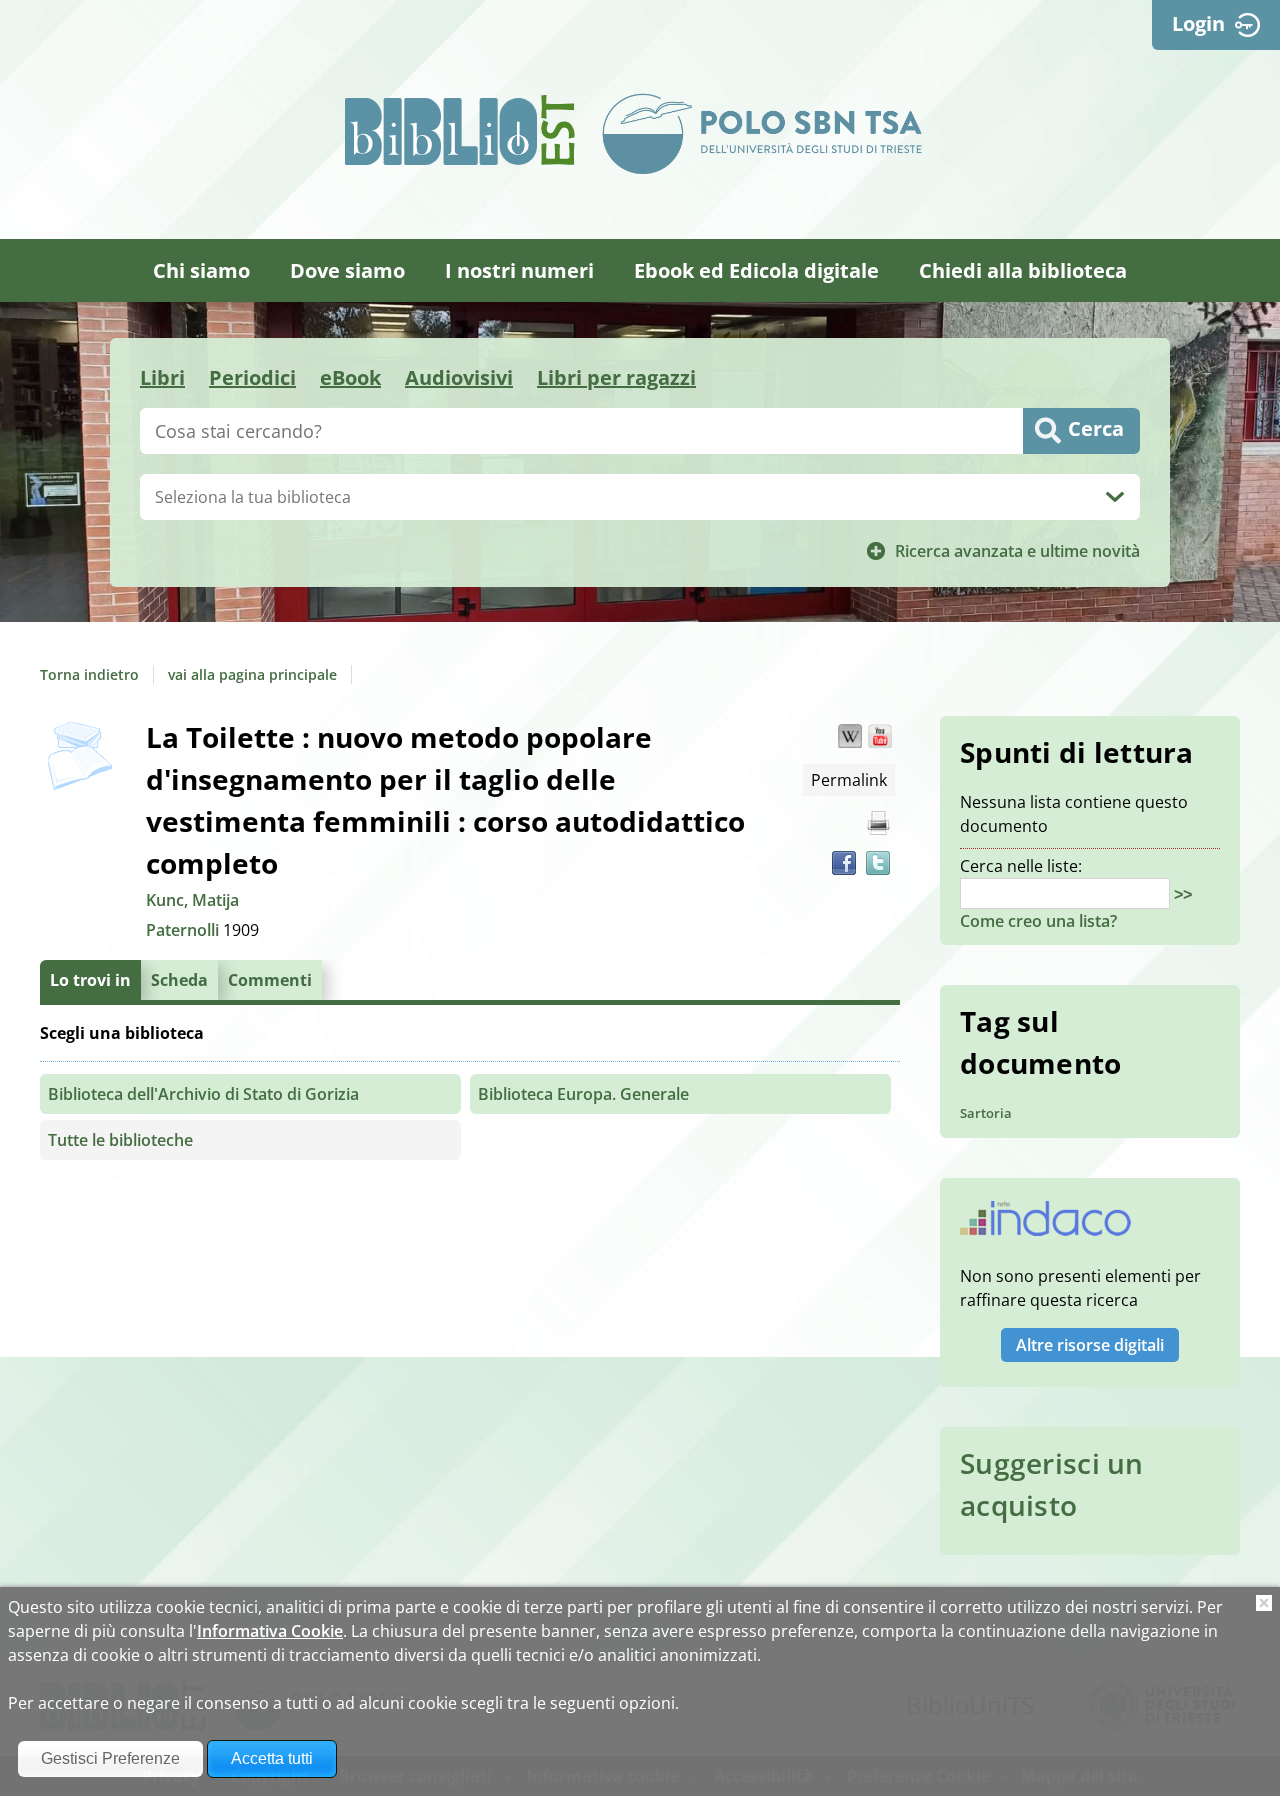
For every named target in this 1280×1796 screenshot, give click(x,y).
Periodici (252, 377)
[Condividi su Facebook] (844, 863)
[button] (850, 736)
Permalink (849, 780)
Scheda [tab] (179, 980)
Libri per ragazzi (616, 377)
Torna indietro (89, 674)
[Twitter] (878, 863)
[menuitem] (201, 270)
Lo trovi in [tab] (90, 980)
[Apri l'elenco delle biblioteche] (1115, 497)
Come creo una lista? (1038, 921)
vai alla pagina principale (252, 674)
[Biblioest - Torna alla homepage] (460, 130)
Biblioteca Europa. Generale (583, 1094)
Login (1198, 23)
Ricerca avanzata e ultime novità (1017, 551)
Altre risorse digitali (1090, 1345)
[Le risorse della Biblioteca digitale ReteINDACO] (1045, 1225)
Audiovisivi (459, 377)
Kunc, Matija (192, 900)
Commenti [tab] (270, 980)
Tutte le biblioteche (120, 1140)
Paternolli (184, 930)
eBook (350, 377)
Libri (162, 377)
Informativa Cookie (270, 1631)
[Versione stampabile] (878, 823)
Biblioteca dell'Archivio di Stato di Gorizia (203, 1094)
